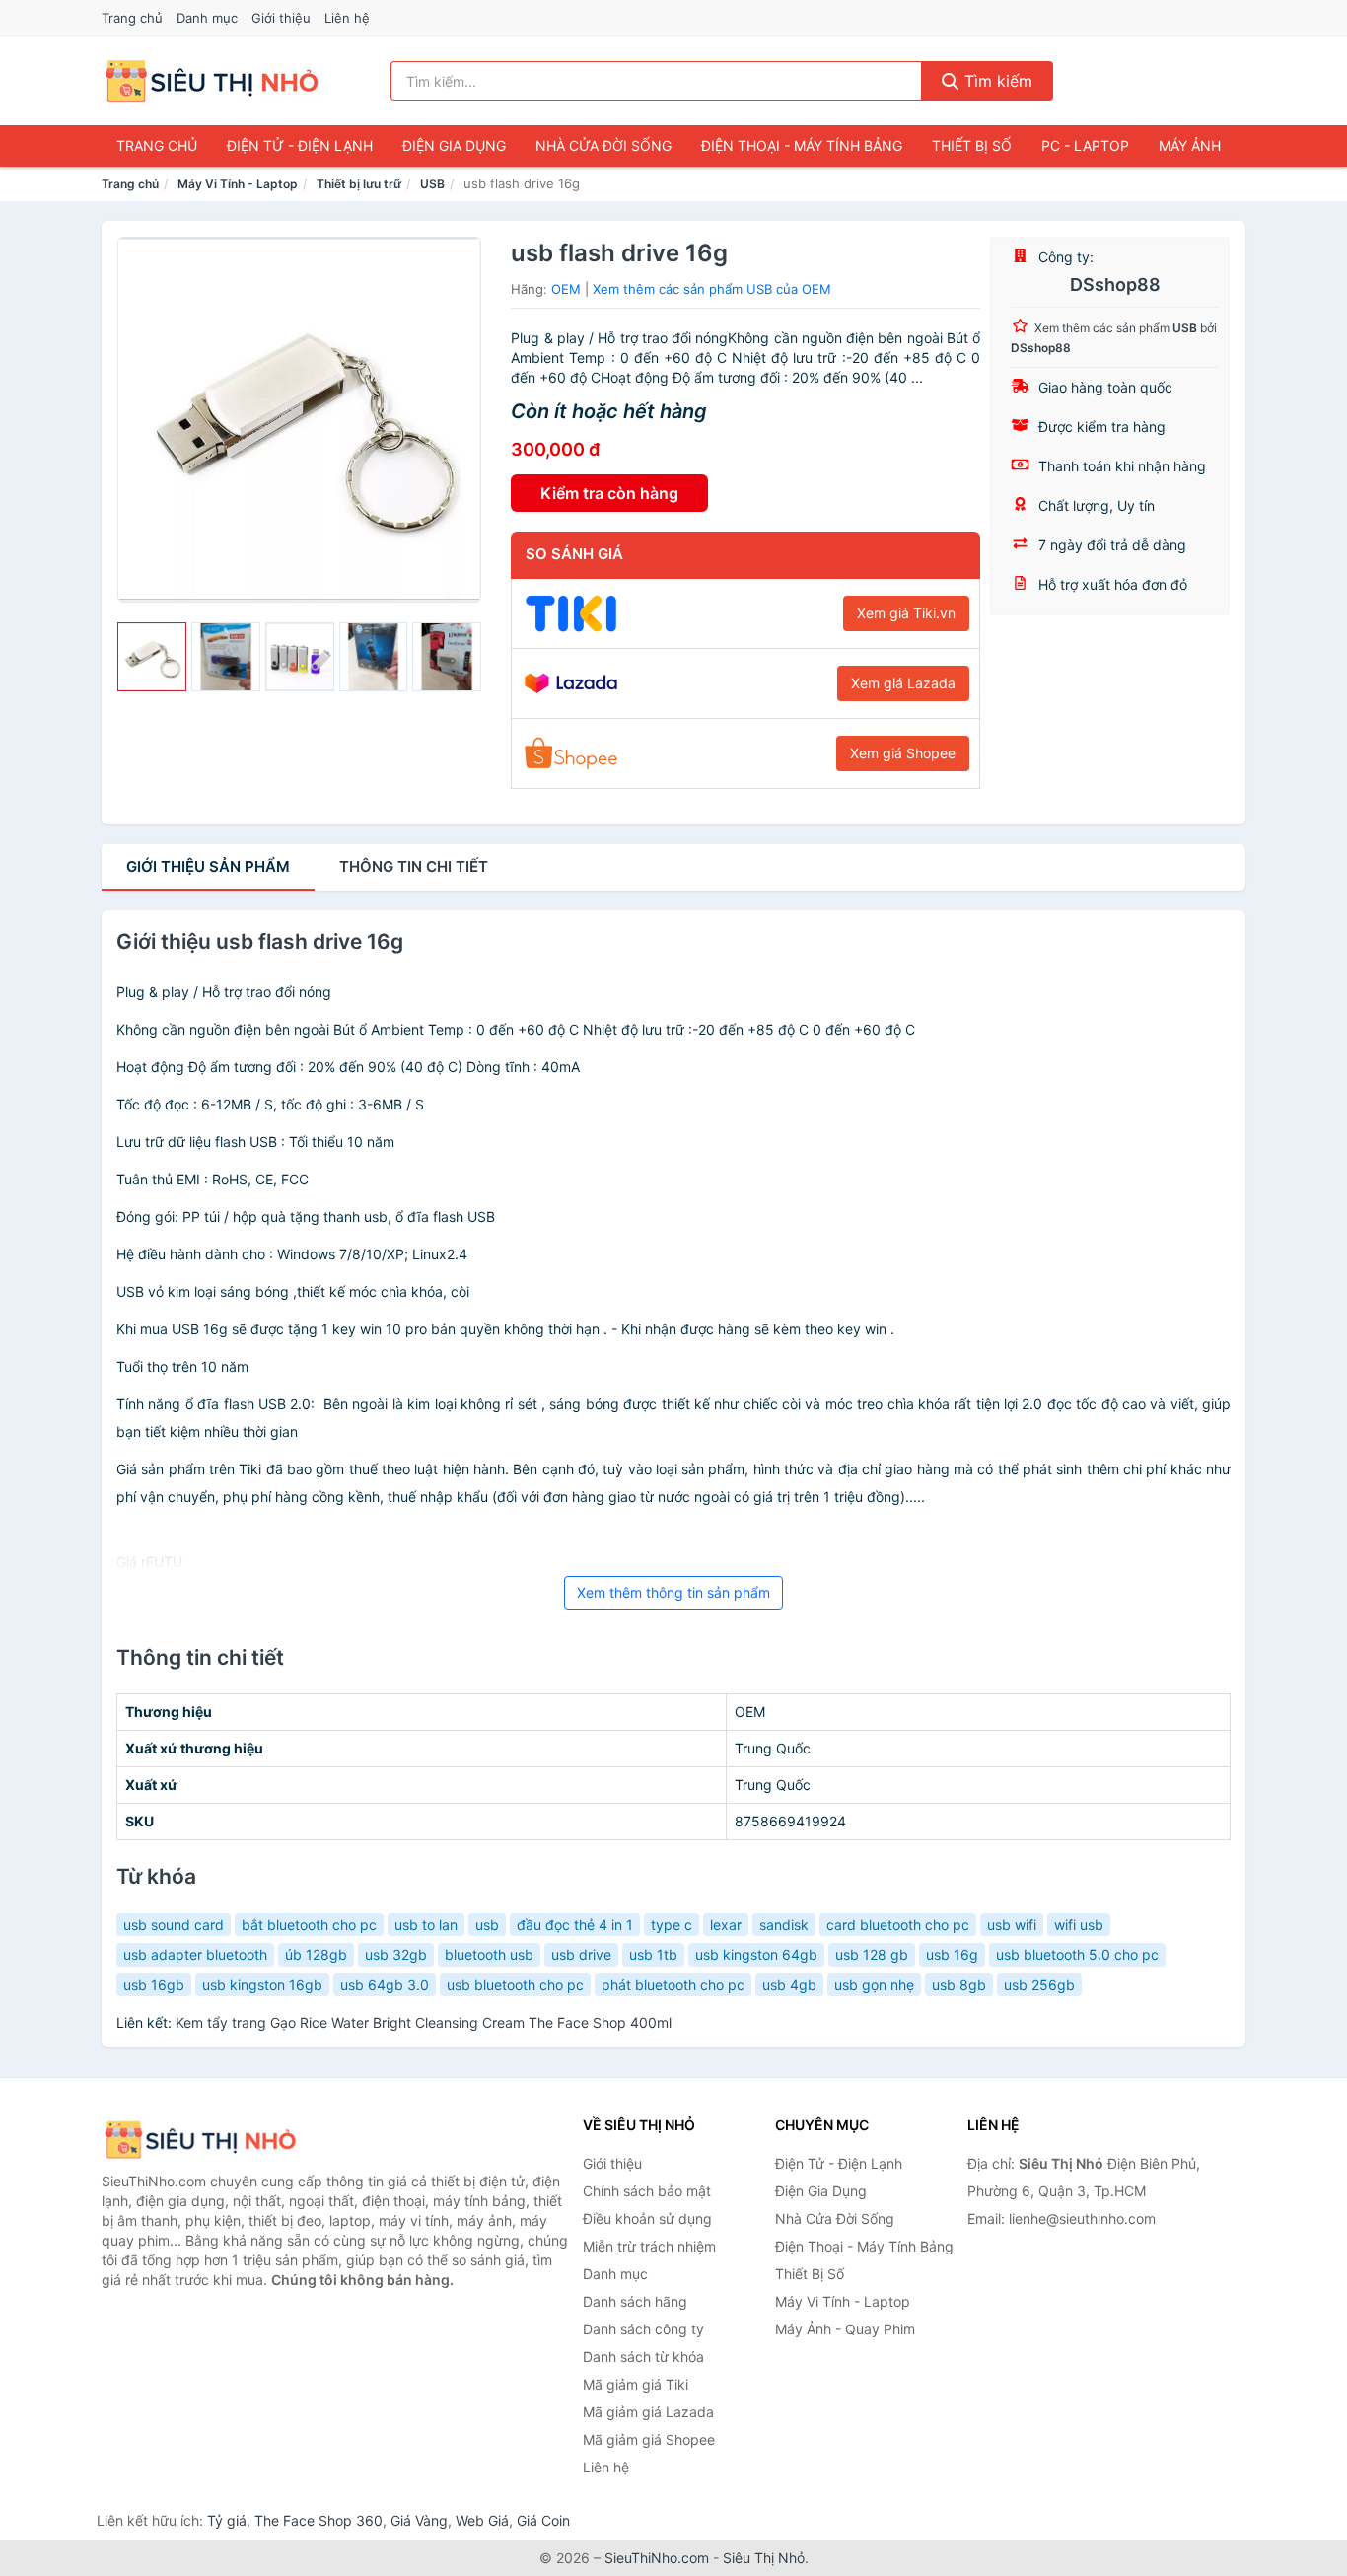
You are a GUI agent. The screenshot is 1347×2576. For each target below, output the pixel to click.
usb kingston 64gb (756, 1954)
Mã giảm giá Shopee (649, 2439)
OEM (566, 289)
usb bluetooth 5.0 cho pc (1077, 1954)
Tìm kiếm (996, 81)
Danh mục (207, 18)
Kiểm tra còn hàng (609, 493)
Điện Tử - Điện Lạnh (300, 145)
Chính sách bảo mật (647, 2191)
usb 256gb (1039, 1985)
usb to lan (426, 1925)
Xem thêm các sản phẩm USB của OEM (712, 289)
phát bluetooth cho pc (673, 1985)
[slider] (152, 657)
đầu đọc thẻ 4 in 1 (575, 1925)
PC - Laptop (1085, 145)
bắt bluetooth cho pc (309, 1925)
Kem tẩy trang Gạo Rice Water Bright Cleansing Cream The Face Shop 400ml (424, 2022)
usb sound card (174, 1925)
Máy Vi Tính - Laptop (238, 184)
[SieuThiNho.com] (212, 81)
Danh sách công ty (643, 2329)
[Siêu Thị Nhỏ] (200, 2140)
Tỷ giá (227, 2520)
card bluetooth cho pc (898, 1925)
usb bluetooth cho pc (515, 1985)
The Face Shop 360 (319, 2520)
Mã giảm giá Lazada (648, 2412)
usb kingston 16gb (262, 1985)
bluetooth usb (489, 1954)
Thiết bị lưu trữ (359, 184)
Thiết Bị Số (972, 145)
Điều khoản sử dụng (647, 2218)
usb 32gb (396, 1954)
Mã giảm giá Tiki (636, 2384)
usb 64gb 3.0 (385, 1985)
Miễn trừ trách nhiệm (649, 2246)
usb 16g (952, 1954)
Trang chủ (132, 18)
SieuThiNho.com (657, 2558)
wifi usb (1079, 1925)
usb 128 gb (872, 1954)
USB (432, 184)
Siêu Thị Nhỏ (764, 2558)
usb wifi (1012, 1925)
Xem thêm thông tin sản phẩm (673, 1592)
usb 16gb (154, 1985)
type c (672, 1925)
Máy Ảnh (1190, 145)
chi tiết (414, 866)
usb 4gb (789, 1985)
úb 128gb (316, 1954)
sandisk (784, 1925)
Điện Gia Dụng (454, 145)
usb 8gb (959, 1985)
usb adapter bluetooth (195, 1954)
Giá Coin (543, 2520)
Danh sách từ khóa (643, 2357)
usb (487, 1925)
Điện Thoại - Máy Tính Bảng (802, 145)
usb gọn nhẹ (874, 1985)
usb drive (581, 1954)
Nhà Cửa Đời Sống (603, 145)
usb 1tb (653, 1954)
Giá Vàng (419, 2520)
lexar (726, 1925)
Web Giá (482, 2520)
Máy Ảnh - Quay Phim (845, 2329)
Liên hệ (347, 18)
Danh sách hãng (635, 2301)
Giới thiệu (281, 18)
